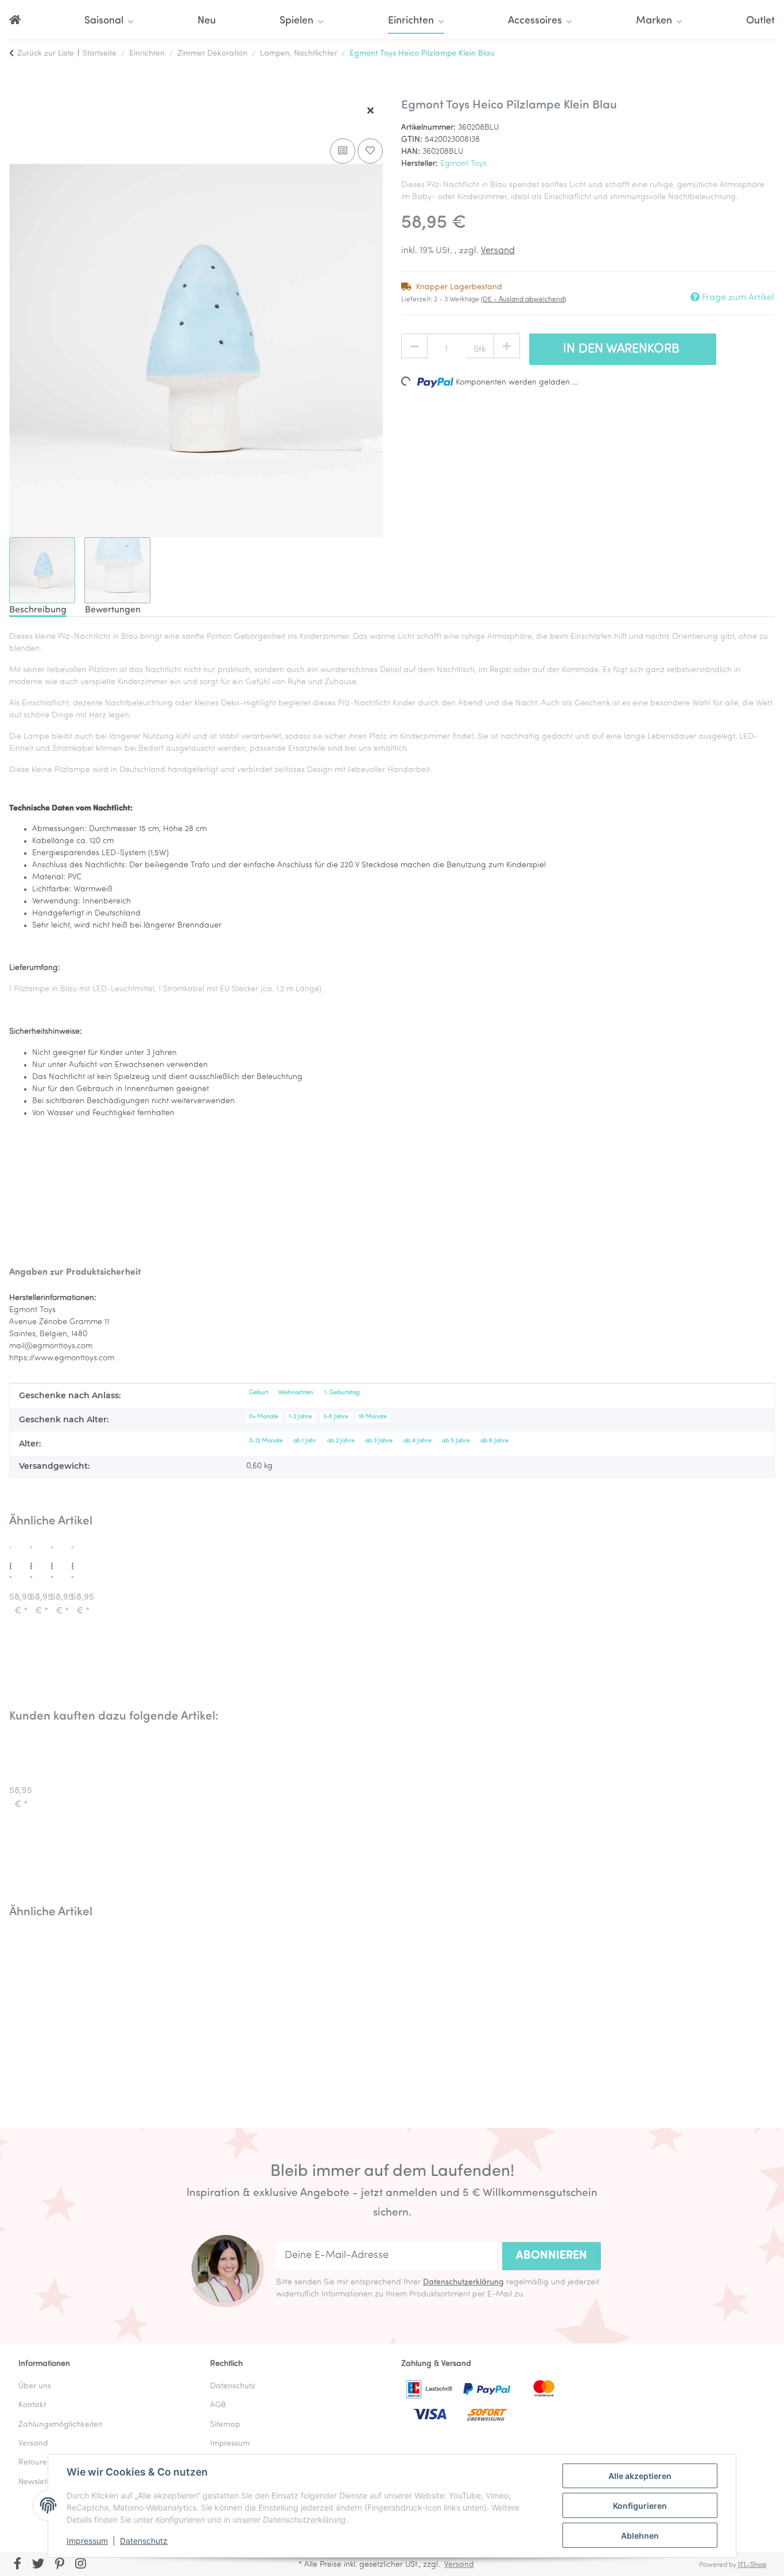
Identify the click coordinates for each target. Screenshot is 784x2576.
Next (750, 2014)
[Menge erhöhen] (507, 347)
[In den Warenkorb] (18, 92)
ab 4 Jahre (418, 1441)
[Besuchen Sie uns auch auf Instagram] (81, 2565)
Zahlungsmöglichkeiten (61, 2425)
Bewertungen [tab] (113, 610)
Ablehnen (640, 2536)
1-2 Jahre (300, 1417)
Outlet (760, 21)
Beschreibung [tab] (38, 610)
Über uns (35, 2386)
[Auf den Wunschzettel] (370, 151)
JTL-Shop (752, 2565)
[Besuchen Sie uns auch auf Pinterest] (59, 2565)
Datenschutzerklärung (463, 2282)
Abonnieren (552, 2256)
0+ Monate (264, 1417)
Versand (498, 251)
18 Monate (373, 1417)
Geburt (259, 1393)
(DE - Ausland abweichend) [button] (523, 300)
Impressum (87, 2541)
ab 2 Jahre (341, 1441)
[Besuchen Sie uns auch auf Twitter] (39, 2565)
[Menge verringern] (414, 347)
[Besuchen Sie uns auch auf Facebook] (18, 2565)
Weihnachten (296, 1393)
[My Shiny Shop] (15, 22)
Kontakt (32, 2405)
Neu (207, 21)
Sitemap (225, 2425)
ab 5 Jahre (456, 1441)
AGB (218, 2405)
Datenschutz (144, 2541)
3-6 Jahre (336, 1417)
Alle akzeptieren (640, 2476)
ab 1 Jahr (305, 1441)
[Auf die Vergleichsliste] (343, 151)
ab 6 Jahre (494, 1441)
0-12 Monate (266, 1441)
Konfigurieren (640, 2506)
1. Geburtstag (342, 1393)
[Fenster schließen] (370, 111)
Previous (34, 2014)
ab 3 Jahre (379, 1441)
